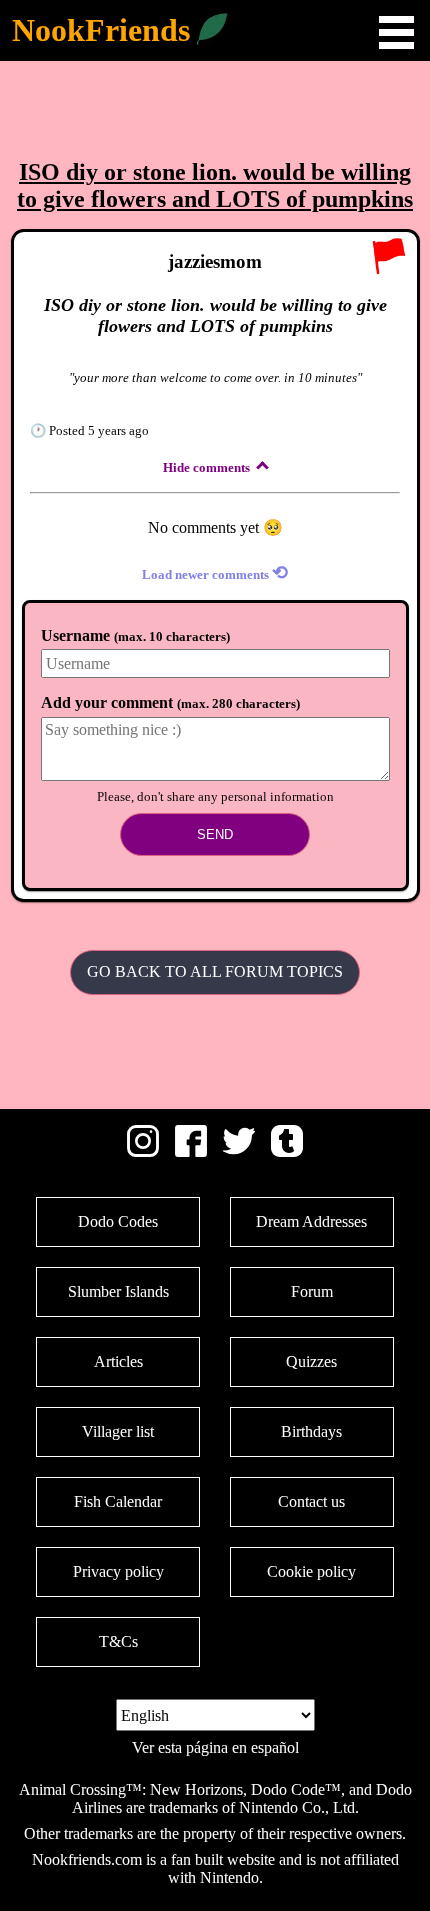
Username (135, 635)
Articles (118, 1361)
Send (215, 834)
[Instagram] (143, 1151)
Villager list (118, 1431)
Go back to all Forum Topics (215, 971)
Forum (312, 1291)
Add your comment (170, 702)
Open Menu (396, 32)
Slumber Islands (118, 1291)
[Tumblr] (287, 1151)
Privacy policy (118, 1571)
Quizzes (311, 1361)
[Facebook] (191, 1151)
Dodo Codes (118, 1221)
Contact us (311, 1501)
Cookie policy (311, 1571)
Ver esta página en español (215, 1747)
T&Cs (118, 1641)
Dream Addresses (311, 1221)
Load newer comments (215, 572)
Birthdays (311, 1431)
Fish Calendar (118, 1501)
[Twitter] (239, 1151)
